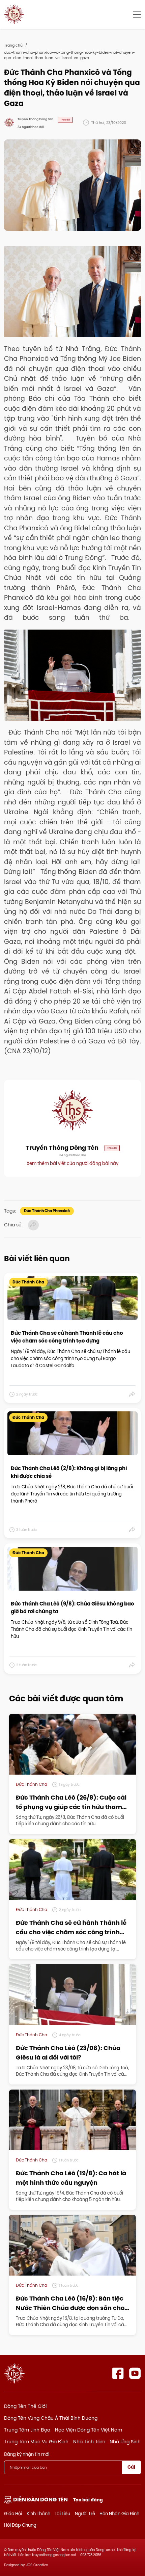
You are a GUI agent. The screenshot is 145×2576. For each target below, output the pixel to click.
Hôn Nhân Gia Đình (119, 2514)
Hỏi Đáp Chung (20, 2525)
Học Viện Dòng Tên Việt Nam (89, 2430)
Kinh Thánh (38, 2514)
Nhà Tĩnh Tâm (89, 2442)
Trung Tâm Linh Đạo (27, 2430)
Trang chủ (13, 45)
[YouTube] (135, 2373)
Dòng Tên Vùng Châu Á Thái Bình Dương (51, 2418)
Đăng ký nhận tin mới (27, 2454)
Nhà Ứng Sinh (125, 2442)
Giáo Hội (13, 2514)
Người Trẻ (85, 2514)
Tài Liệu (62, 2514)
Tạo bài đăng (88, 2500)
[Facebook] (118, 2373)
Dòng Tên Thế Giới (25, 2406)
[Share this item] (132, 1395)
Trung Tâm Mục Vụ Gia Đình (36, 2442)
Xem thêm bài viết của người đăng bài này (72, 1163)
